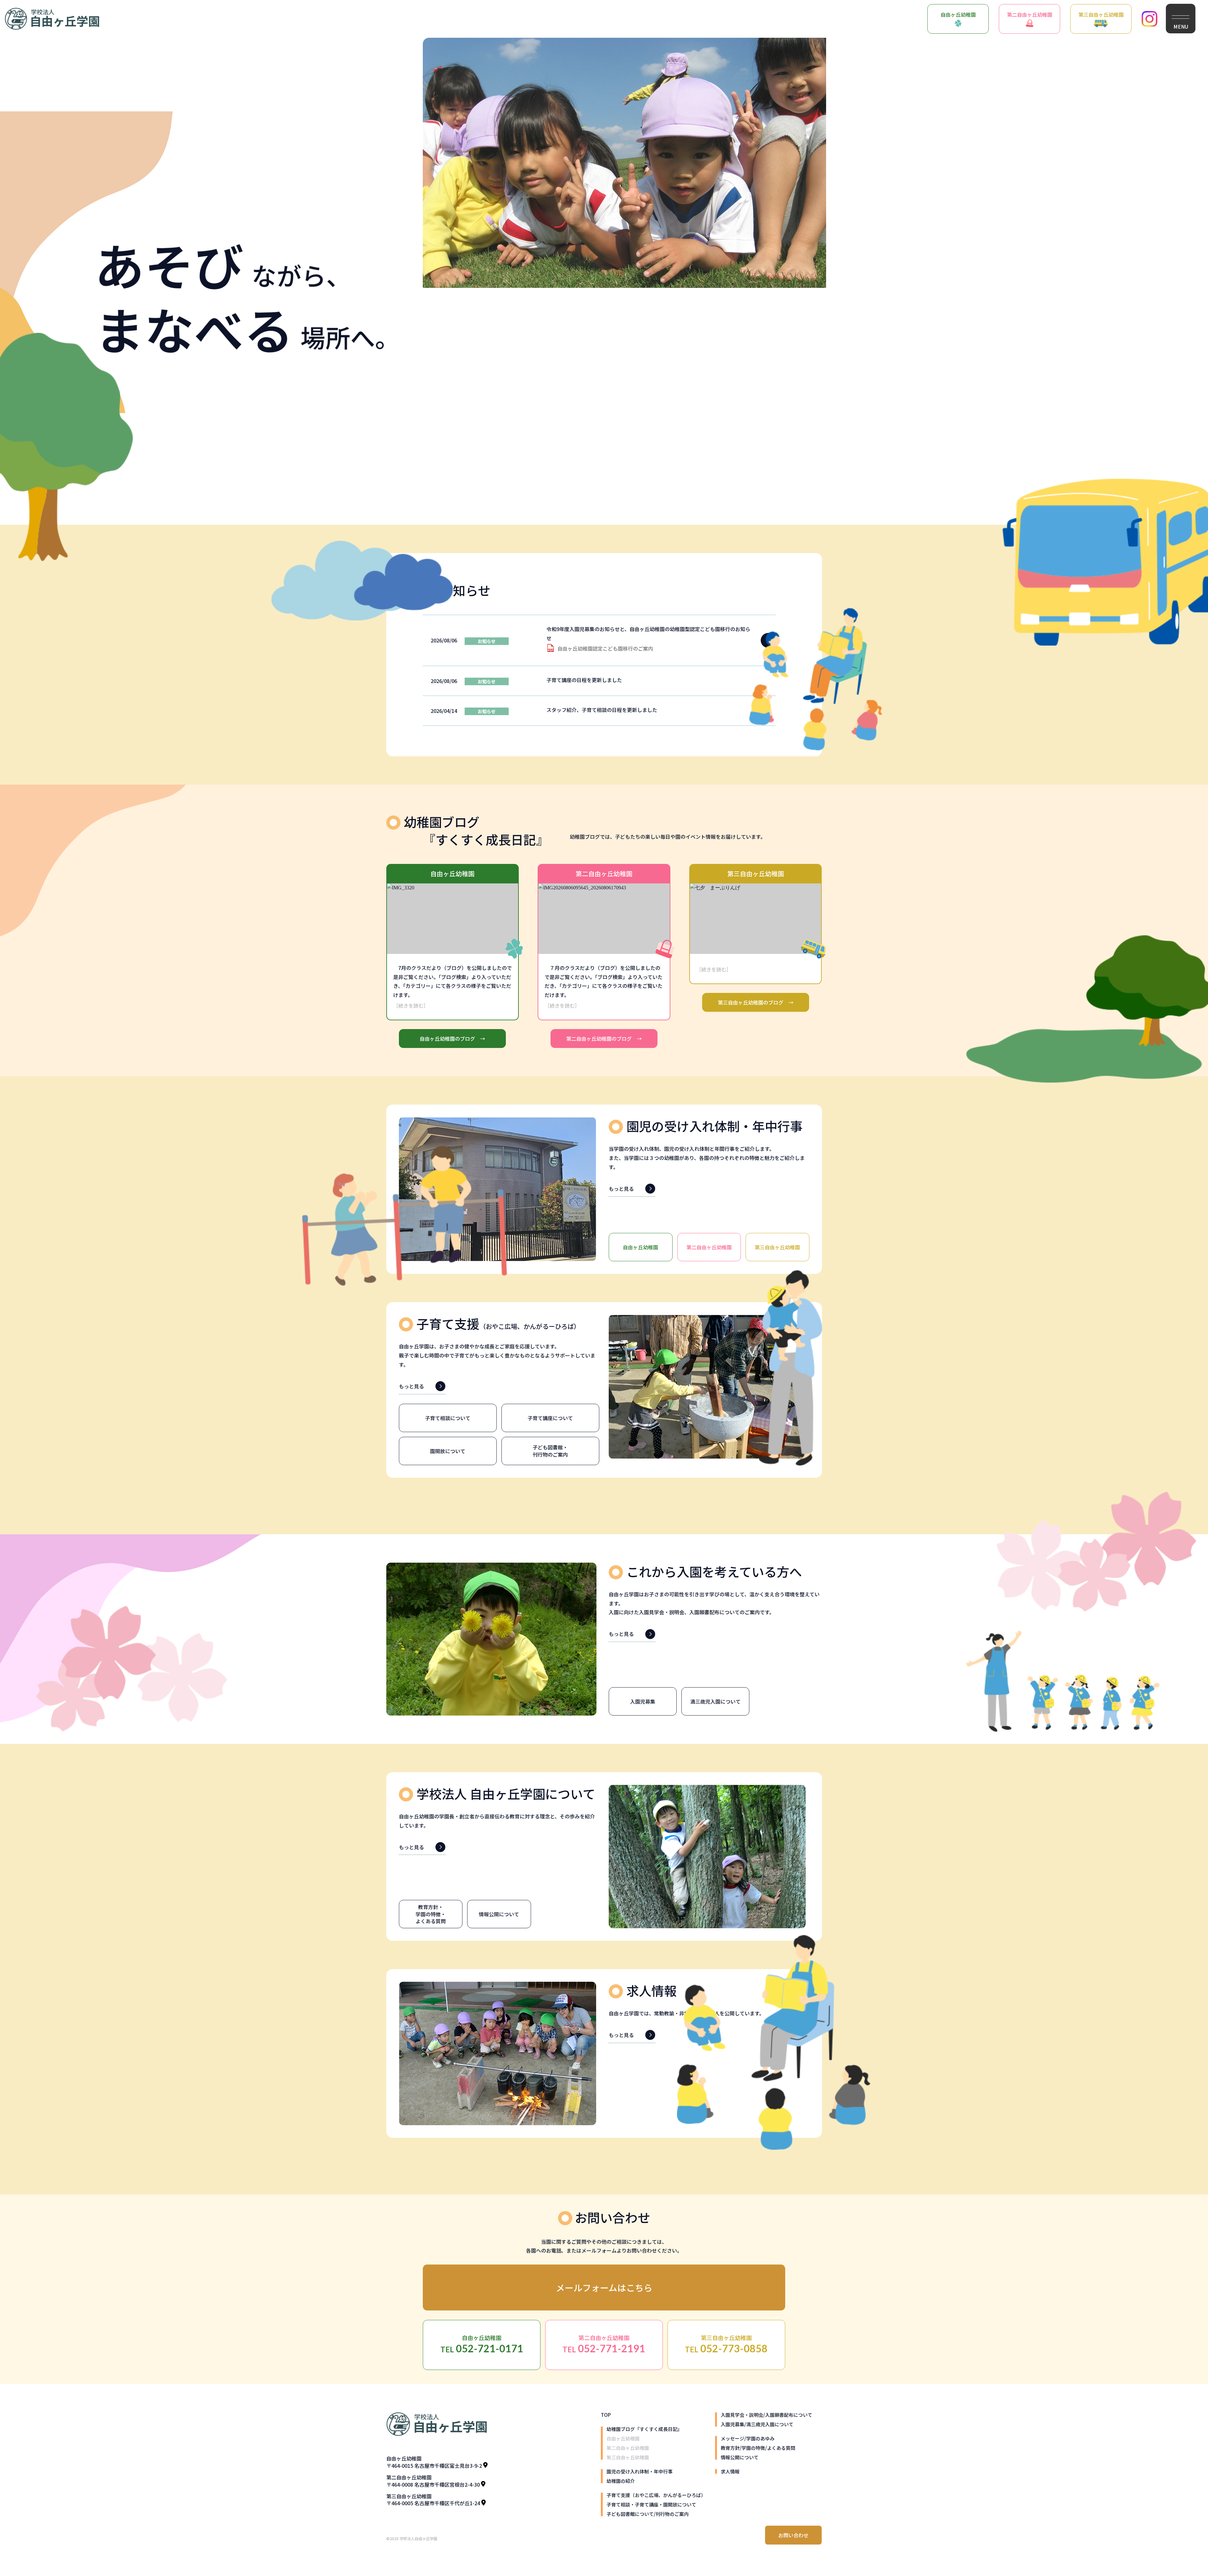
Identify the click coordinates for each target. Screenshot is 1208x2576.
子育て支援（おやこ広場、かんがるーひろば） (656, 2495)
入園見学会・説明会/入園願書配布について (766, 2415)
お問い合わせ (793, 2535)
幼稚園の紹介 (621, 2481)
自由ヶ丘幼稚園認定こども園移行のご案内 (605, 648)
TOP (606, 2415)
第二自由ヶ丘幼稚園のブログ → (604, 1039)
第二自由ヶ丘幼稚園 (1030, 14)
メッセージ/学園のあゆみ (748, 2438)
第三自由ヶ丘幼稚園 (1101, 14)
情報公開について (740, 2457)
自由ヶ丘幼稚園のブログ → (452, 1039)
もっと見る (621, 1189)
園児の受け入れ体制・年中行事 (640, 2471)
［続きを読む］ (411, 1005)
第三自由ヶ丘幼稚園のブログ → (756, 1002)
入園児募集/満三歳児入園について (757, 2424)
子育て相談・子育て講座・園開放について (651, 2504)
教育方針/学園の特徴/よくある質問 (758, 2448)
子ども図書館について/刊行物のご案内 (648, 2514)
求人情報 (730, 2471)
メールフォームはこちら (604, 2288)
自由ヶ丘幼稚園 (958, 14)
